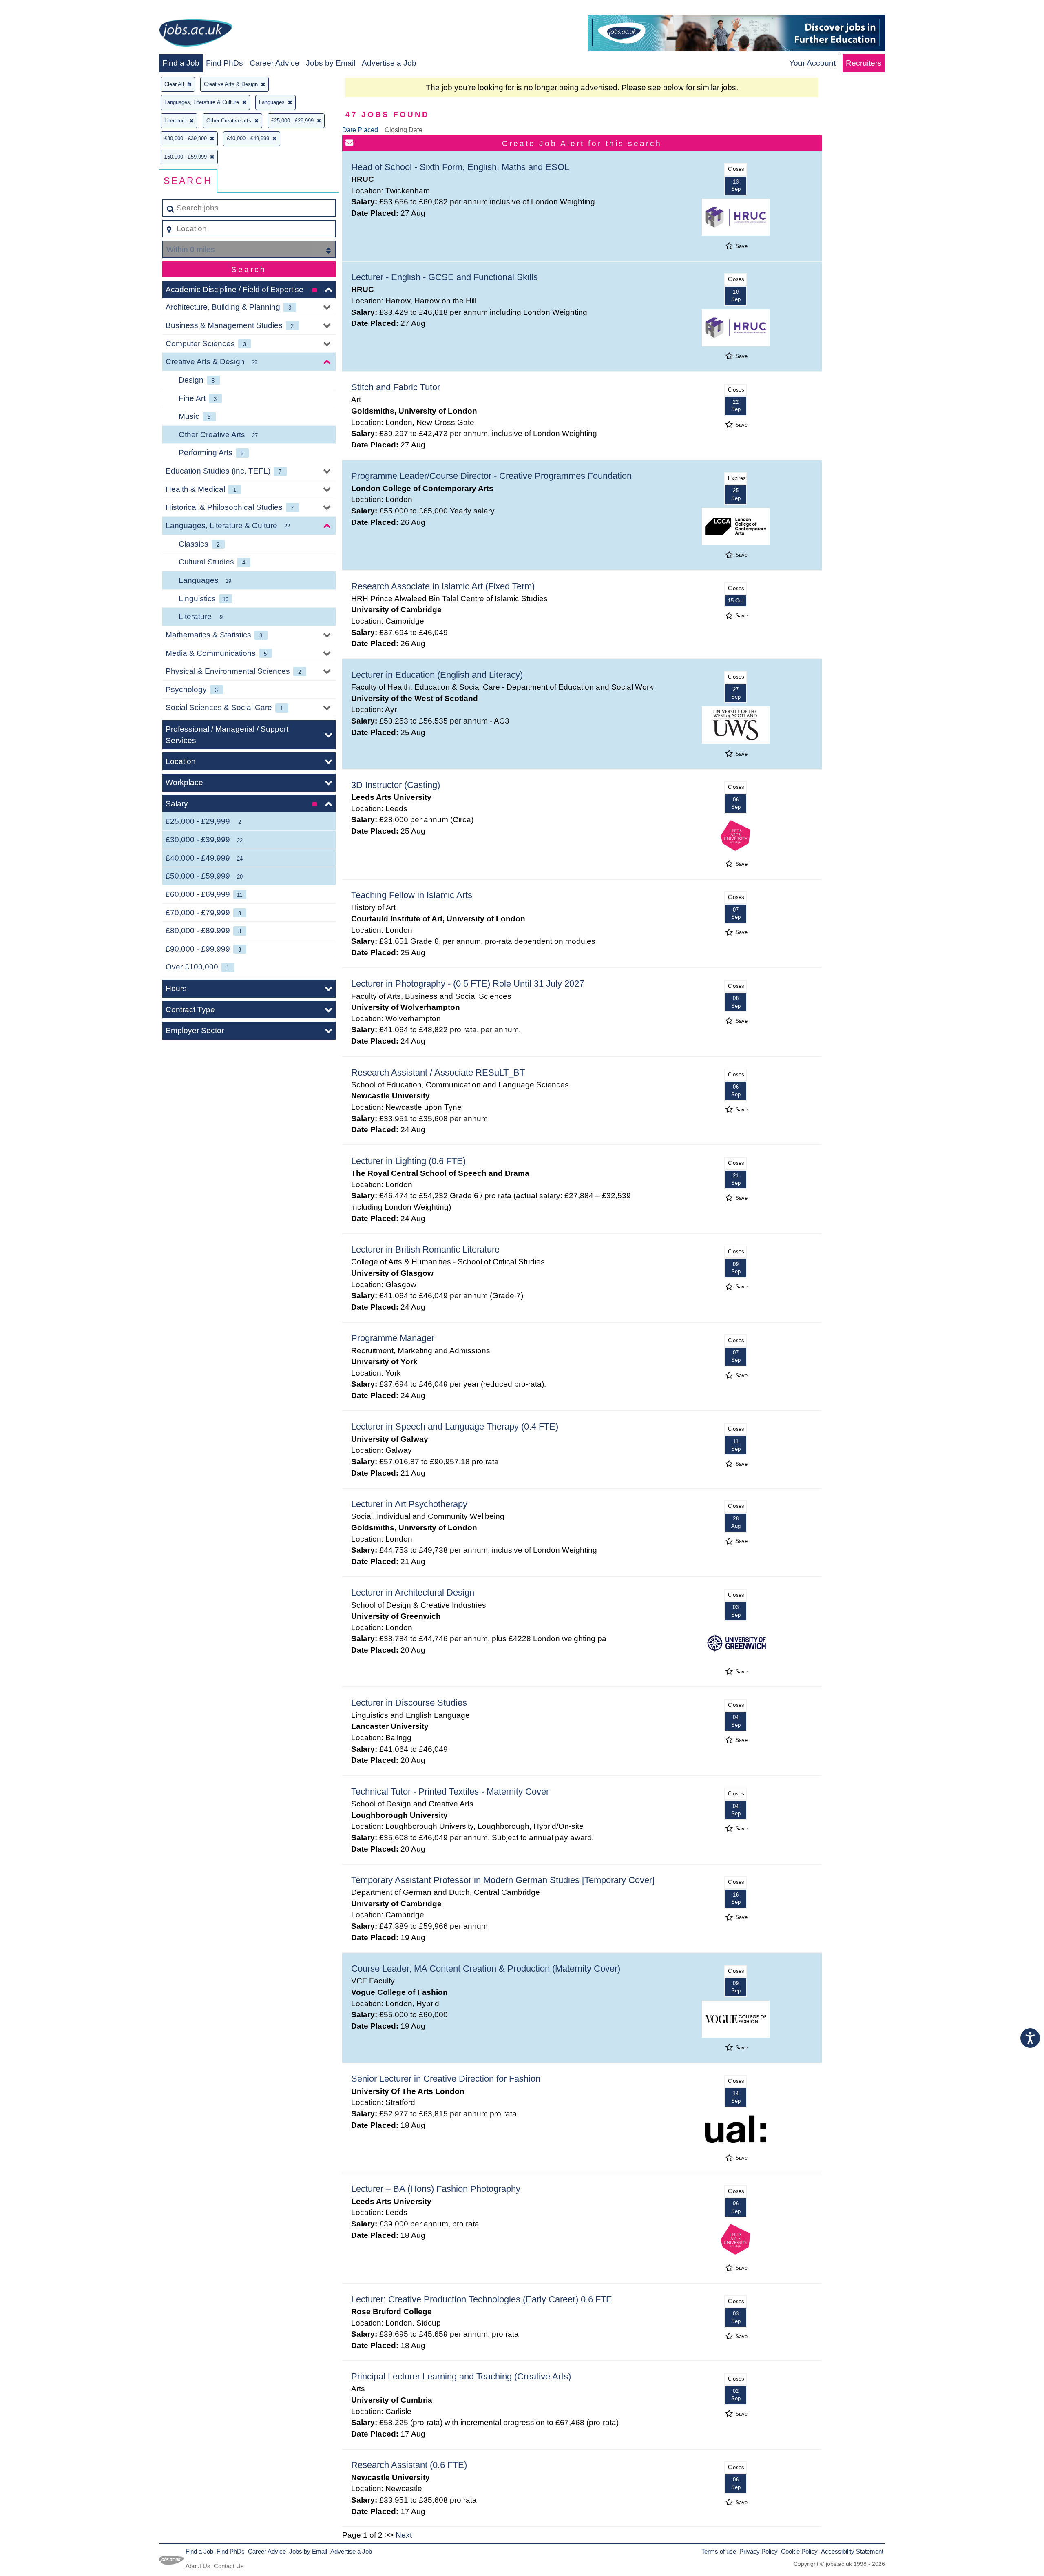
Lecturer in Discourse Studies (409, 1703)
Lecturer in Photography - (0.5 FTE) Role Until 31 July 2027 (468, 984)
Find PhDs (225, 63)
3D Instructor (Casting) (396, 785)
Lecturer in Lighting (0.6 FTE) (408, 1161)
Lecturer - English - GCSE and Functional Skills (445, 277)
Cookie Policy (799, 2551)
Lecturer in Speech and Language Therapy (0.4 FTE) (455, 1426)
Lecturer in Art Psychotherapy (409, 1504)
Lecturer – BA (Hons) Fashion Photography (436, 2189)
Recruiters (864, 63)
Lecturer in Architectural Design (413, 1592)
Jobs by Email (331, 63)
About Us (198, 2566)
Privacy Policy (759, 2551)
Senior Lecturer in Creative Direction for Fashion (446, 2079)
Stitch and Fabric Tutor (396, 387)
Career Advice (274, 63)
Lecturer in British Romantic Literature (425, 1249)
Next (404, 2535)
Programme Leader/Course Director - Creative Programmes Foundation (491, 476)
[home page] (196, 34)
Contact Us (229, 2566)
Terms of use (719, 2551)
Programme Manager (393, 1338)
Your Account (812, 63)
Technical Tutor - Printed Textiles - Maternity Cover (450, 1791)
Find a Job (181, 63)
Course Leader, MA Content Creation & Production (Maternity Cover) (486, 1969)
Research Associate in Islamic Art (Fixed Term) (443, 586)
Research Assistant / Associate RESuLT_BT (438, 1072)
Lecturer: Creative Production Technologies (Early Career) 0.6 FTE (482, 2299)
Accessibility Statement (852, 2551)
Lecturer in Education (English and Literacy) (437, 675)
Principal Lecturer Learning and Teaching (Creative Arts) (461, 2376)
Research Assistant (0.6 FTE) (409, 2465)
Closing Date (404, 130)
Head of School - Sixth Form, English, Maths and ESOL (460, 167)
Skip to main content (39, 9)
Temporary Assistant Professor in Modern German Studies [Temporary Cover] (503, 1880)
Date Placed (360, 130)
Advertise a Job (389, 63)
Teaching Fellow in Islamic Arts (412, 895)
